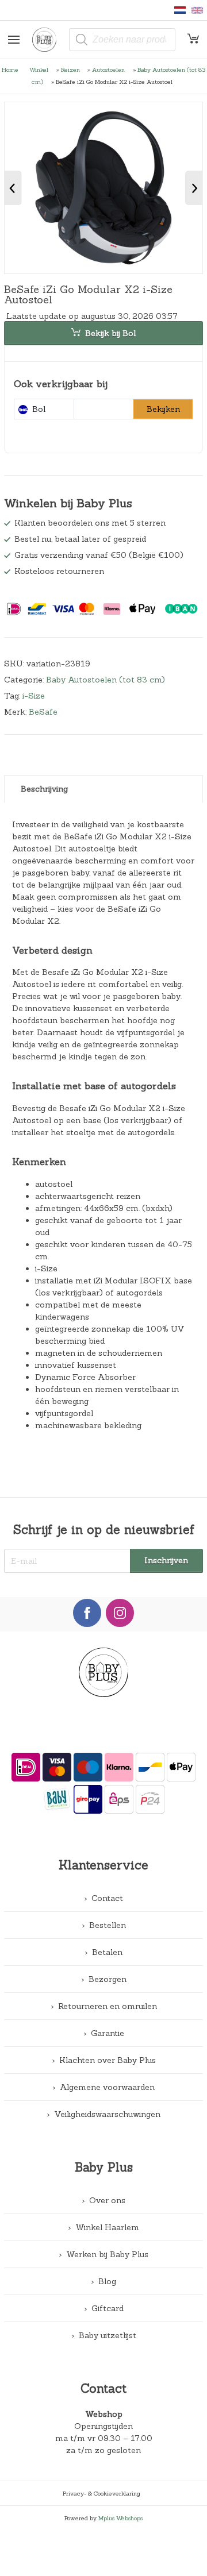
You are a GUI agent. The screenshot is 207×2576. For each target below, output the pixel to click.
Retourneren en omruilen (108, 2006)
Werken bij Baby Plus (107, 2254)
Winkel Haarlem (107, 2227)
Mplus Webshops (120, 2518)
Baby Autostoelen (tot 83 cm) (106, 680)
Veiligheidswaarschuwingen (107, 2114)
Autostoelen (108, 70)
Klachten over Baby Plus (108, 2060)
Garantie (108, 2033)
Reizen (70, 70)
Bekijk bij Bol (110, 333)
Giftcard (108, 2308)
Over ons (107, 2200)
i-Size (34, 696)
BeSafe (43, 712)
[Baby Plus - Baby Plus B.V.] (49, 40)
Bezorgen (108, 1979)
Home (10, 70)
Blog (107, 2281)
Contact (107, 1898)
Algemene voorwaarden (107, 2087)
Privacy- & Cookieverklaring (101, 2493)
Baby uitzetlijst (108, 2335)
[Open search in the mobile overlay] (122, 40)
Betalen (107, 1952)
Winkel (39, 70)
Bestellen (108, 1925)
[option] (103, 188)
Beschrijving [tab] (44, 789)
